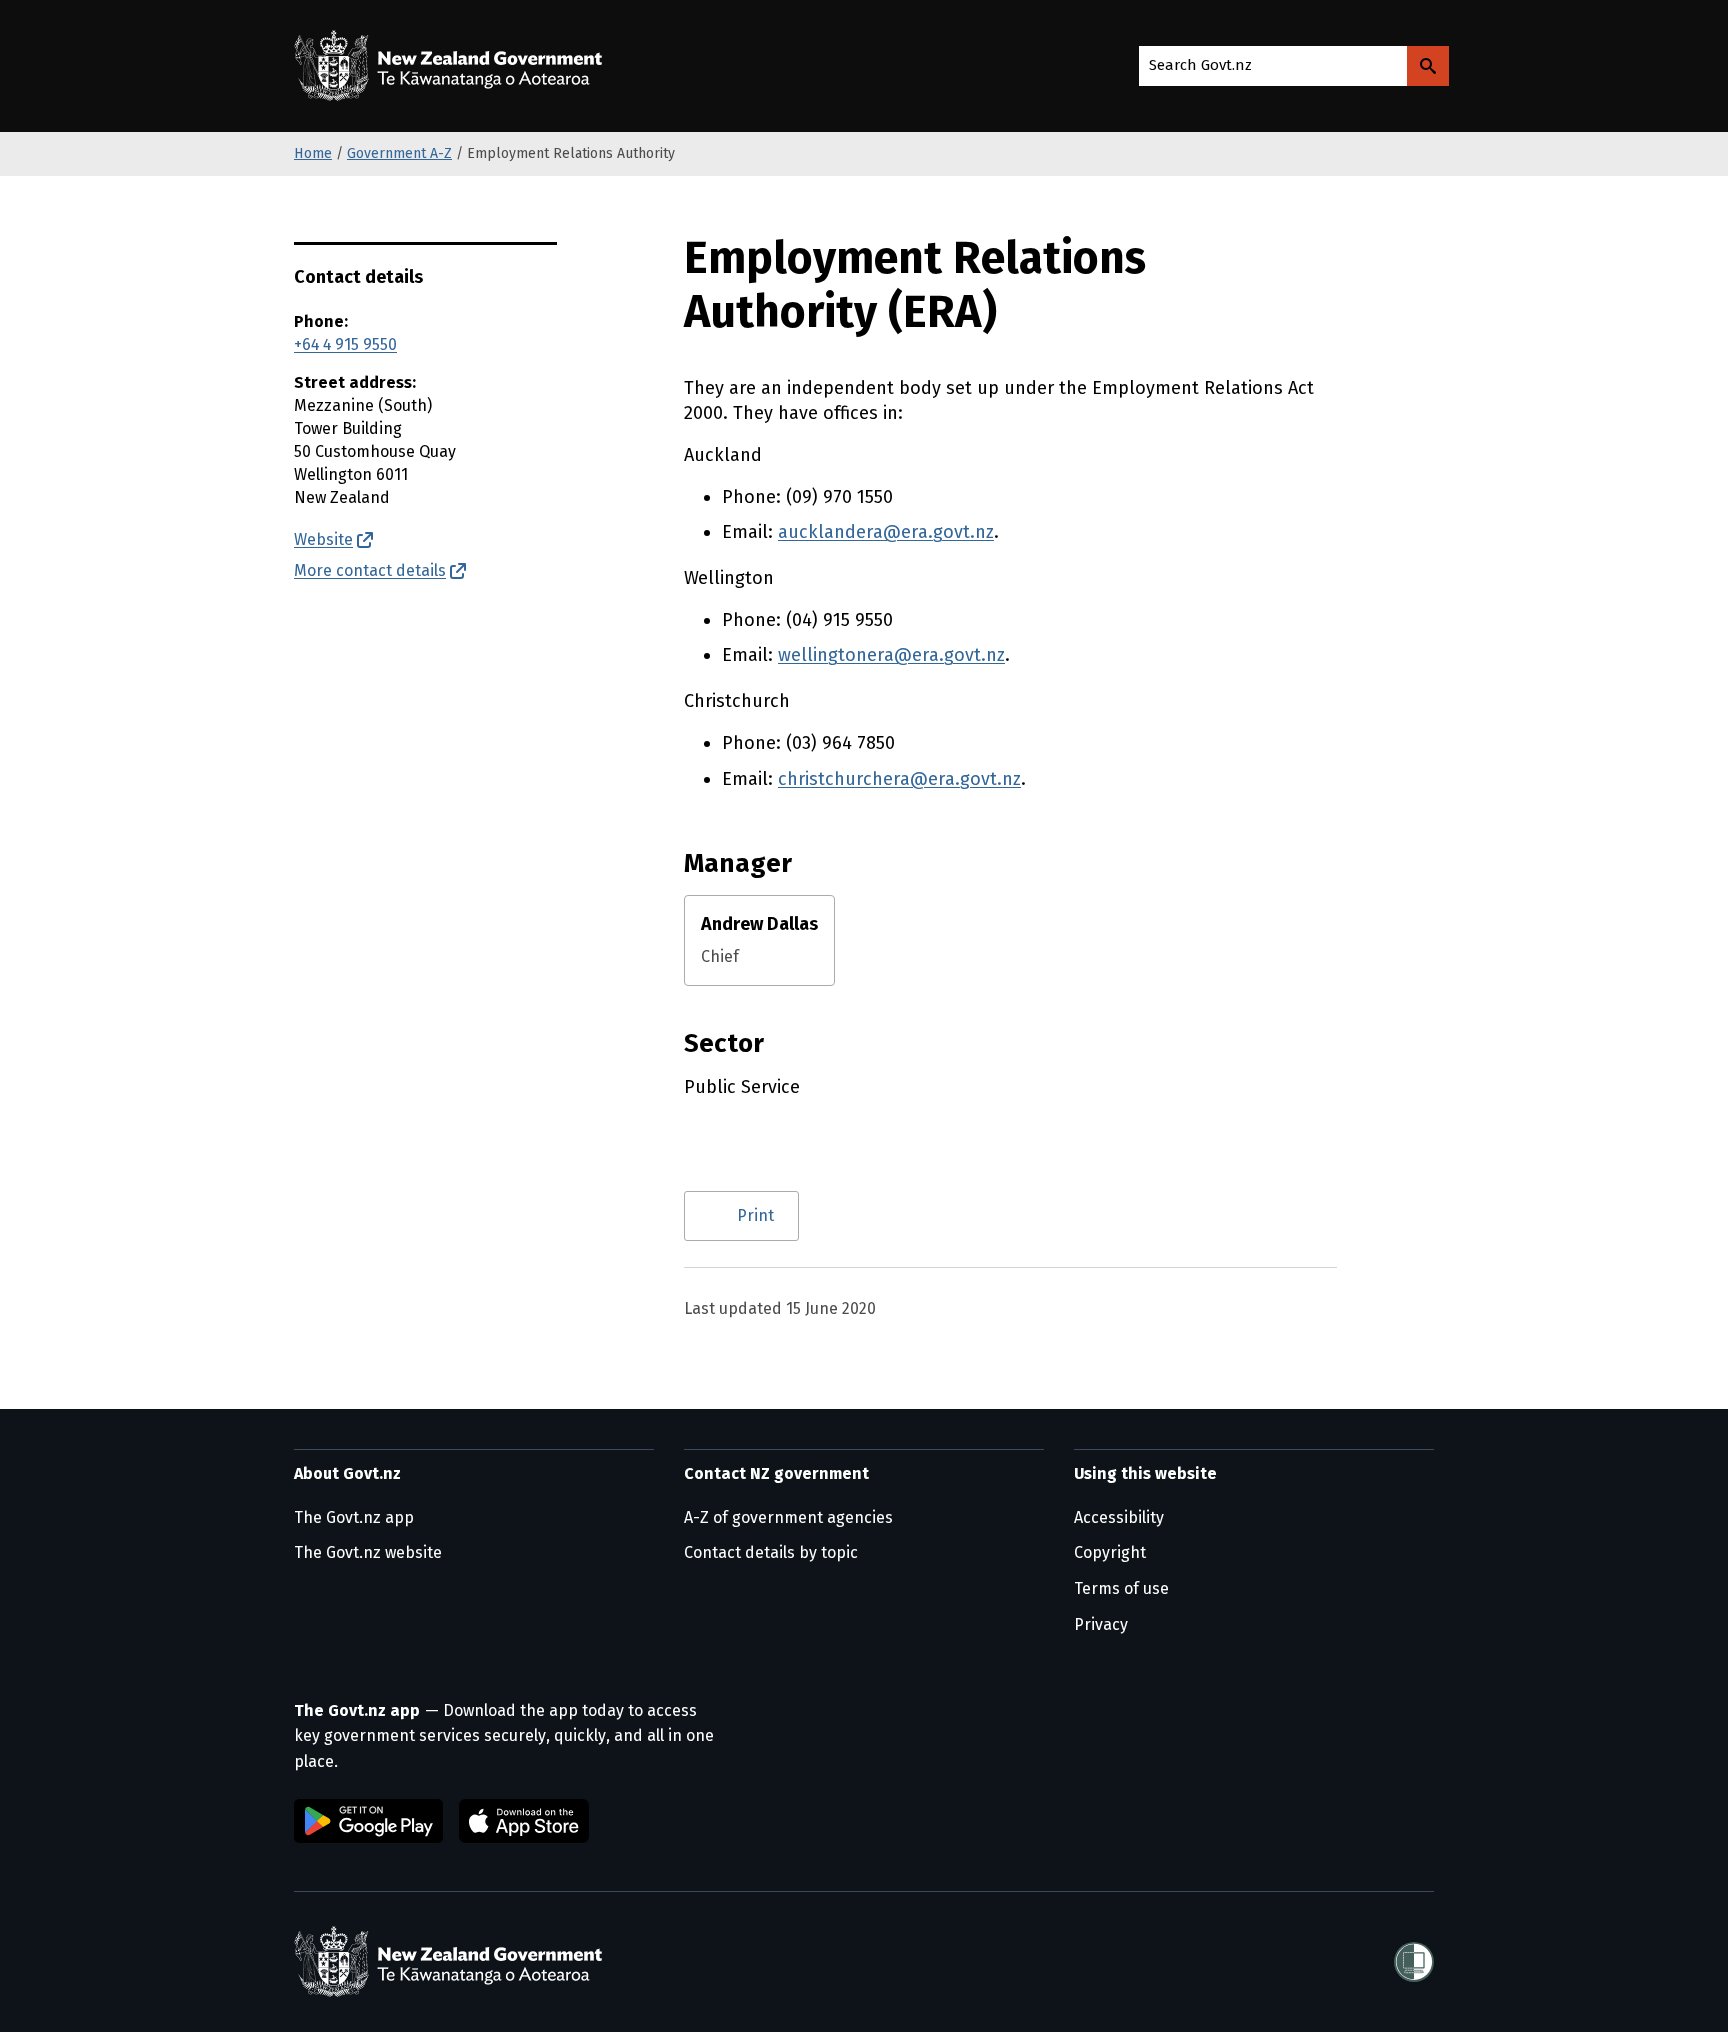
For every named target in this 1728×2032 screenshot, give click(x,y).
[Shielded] (1414, 1962)
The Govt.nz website (368, 1552)
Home (313, 153)
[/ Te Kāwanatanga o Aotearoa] (453, 66)
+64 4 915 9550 (345, 344)
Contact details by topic (771, 1552)
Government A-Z (399, 153)
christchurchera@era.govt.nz (899, 779)
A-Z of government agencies (788, 1517)
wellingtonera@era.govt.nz (891, 655)
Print (755, 1215)
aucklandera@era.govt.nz (886, 532)
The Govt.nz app (354, 1517)
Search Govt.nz (1200, 65)
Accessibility (1119, 1517)
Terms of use (1121, 1588)
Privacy (1101, 1624)
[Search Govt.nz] (1428, 66)
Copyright (1110, 1552)
